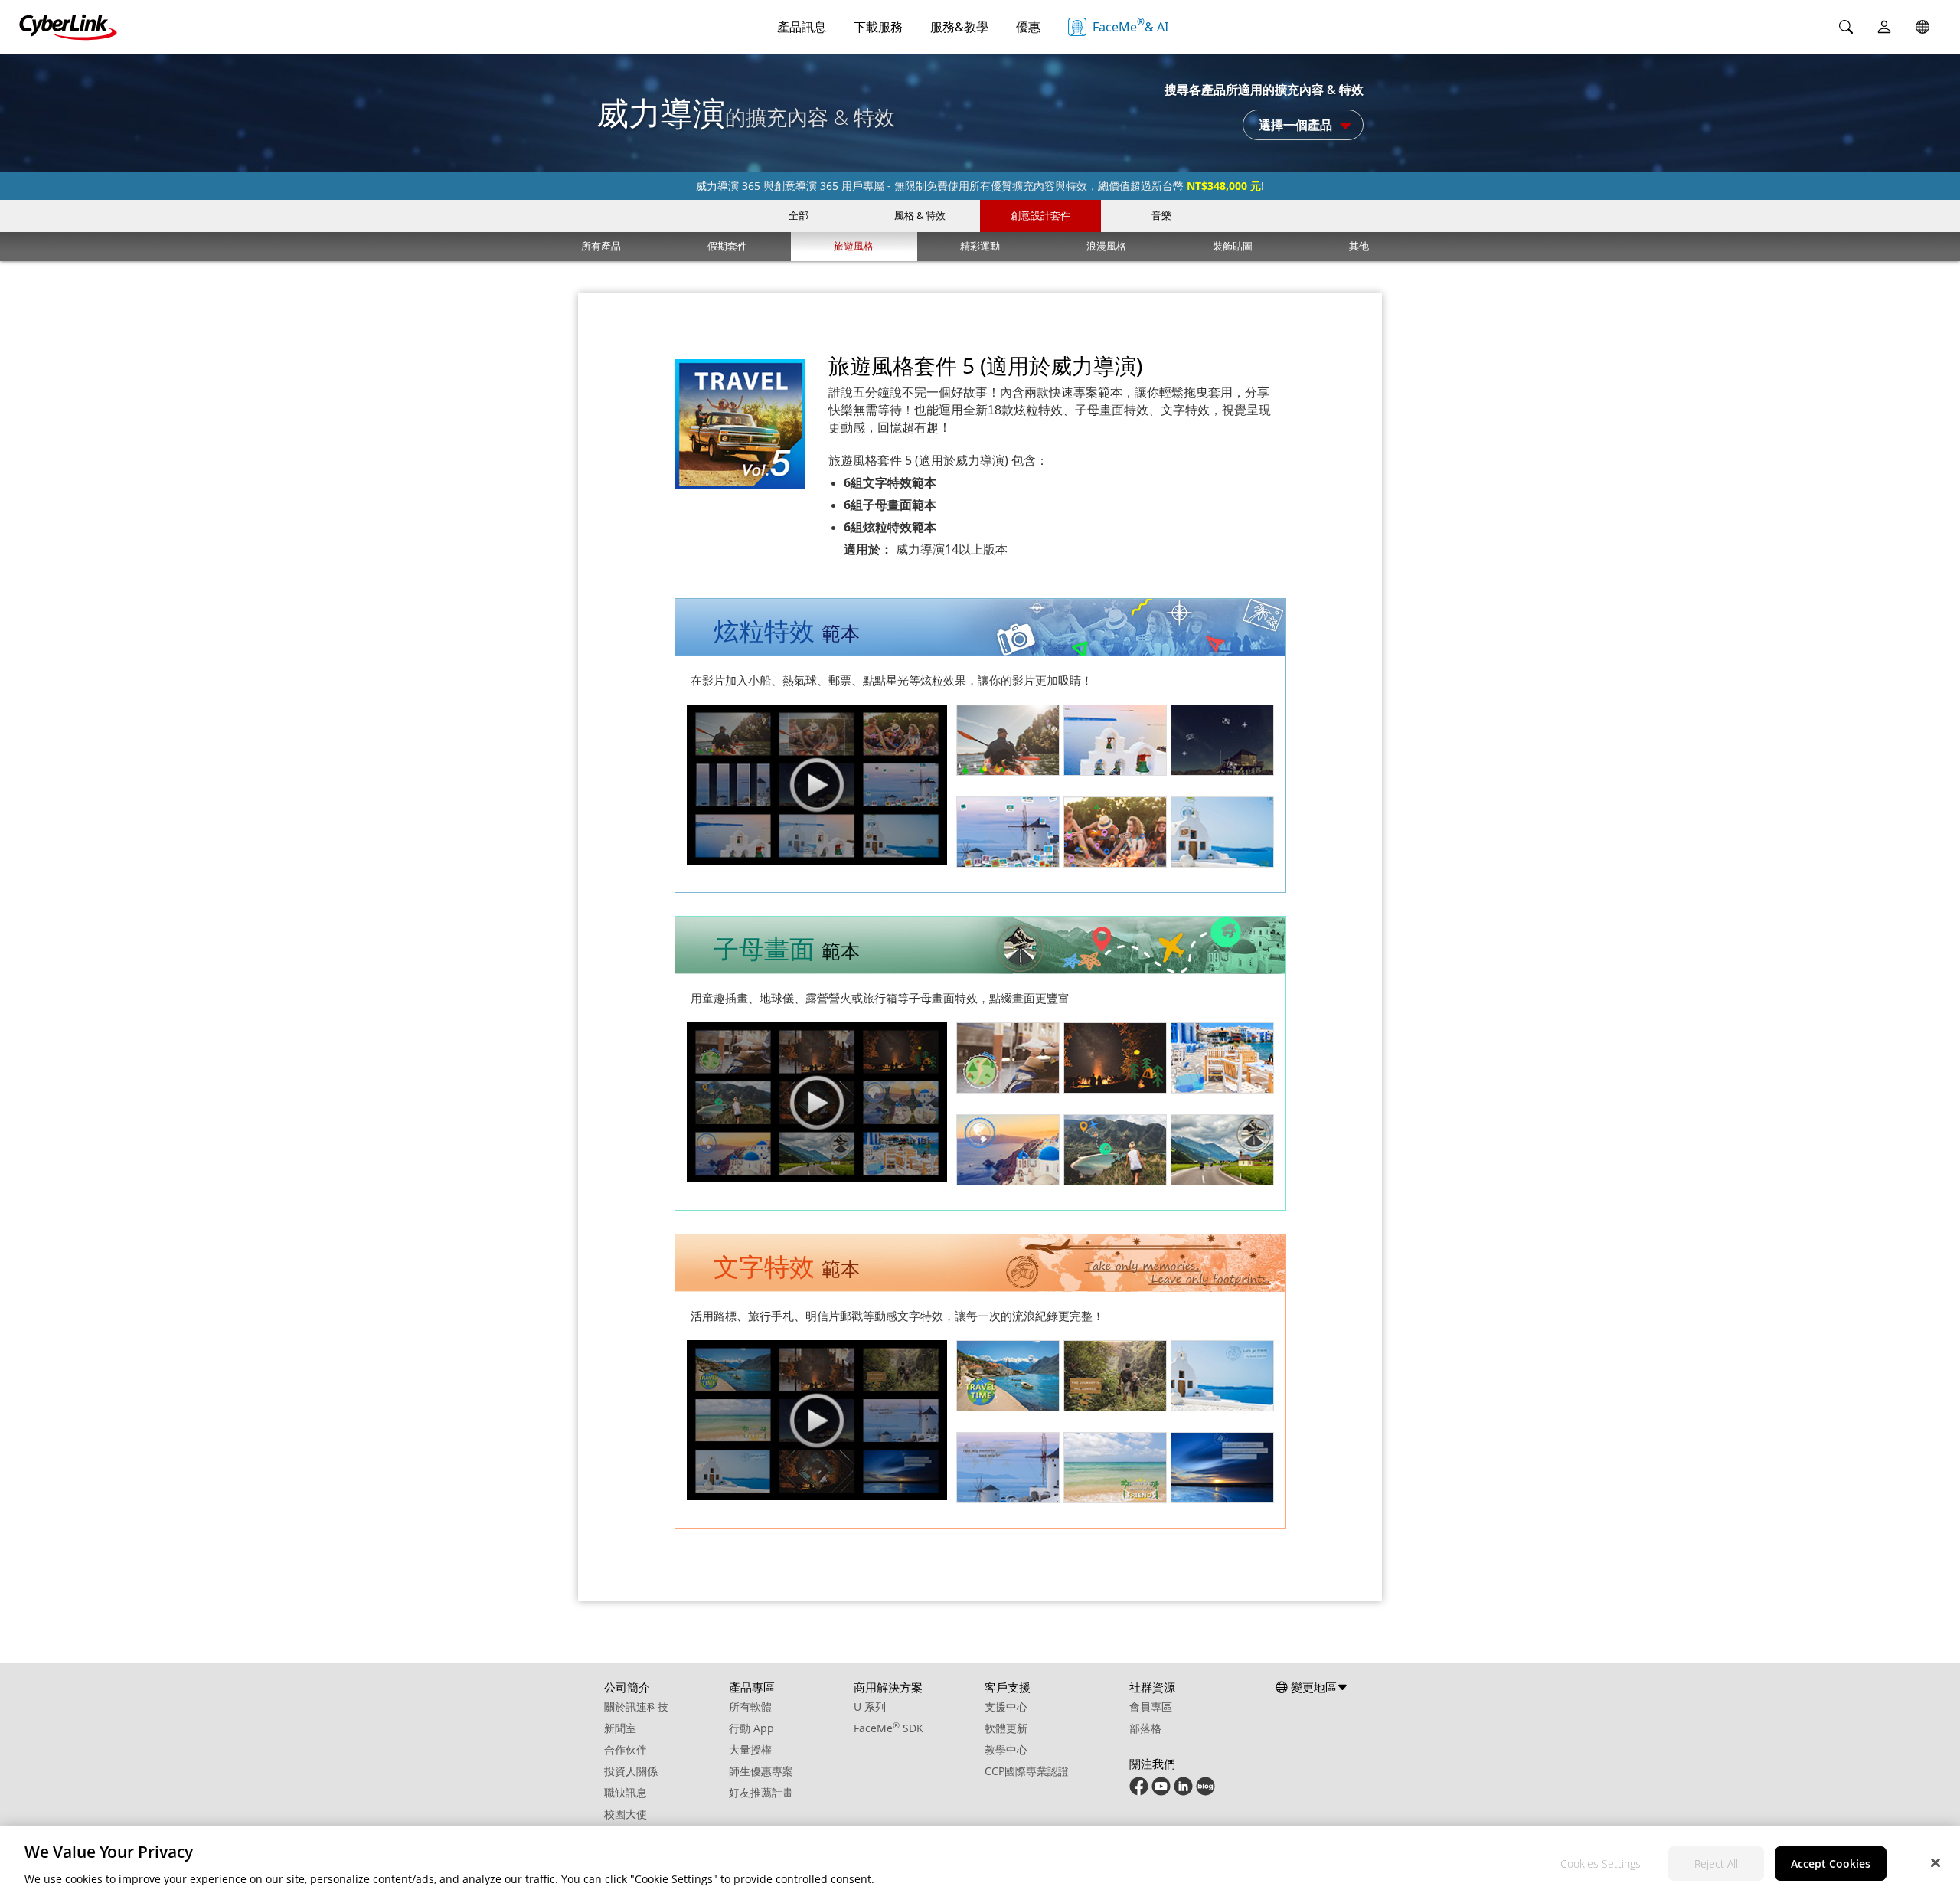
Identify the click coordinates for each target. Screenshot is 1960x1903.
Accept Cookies (1831, 1864)
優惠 (1028, 27)
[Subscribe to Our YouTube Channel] (1161, 1792)
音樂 (1161, 215)
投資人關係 (631, 1771)
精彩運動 (980, 246)
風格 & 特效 (920, 215)
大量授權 (750, 1749)
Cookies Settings (1601, 1864)
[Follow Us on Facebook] (1139, 1792)
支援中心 (1006, 1707)
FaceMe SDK (889, 1728)
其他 (1359, 246)
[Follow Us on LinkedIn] (1183, 1792)
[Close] (1935, 1862)
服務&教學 (959, 27)
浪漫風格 (1106, 246)
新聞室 (620, 1728)
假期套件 (727, 246)
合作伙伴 (626, 1749)
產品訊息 (802, 27)
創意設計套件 (1040, 215)
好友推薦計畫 (761, 1792)
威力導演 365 (728, 186)
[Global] (1922, 27)
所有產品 (601, 246)
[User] (1884, 27)
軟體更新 (1006, 1728)
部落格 (1145, 1728)
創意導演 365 (806, 186)
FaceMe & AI (1130, 25)
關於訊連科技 (636, 1707)
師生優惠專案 (761, 1771)
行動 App (751, 1728)
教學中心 (1006, 1749)
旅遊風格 (854, 246)
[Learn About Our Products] (1205, 1792)
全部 (799, 215)
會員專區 (1151, 1707)
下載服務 (878, 27)
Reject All (1716, 1864)
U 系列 (870, 1707)
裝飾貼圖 (1233, 246)
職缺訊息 (626, 1792)
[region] (980, 1864)
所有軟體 (750, 1707)
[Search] (1846, 27)
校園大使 (626, 1814)
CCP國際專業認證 (1027, 1771)
